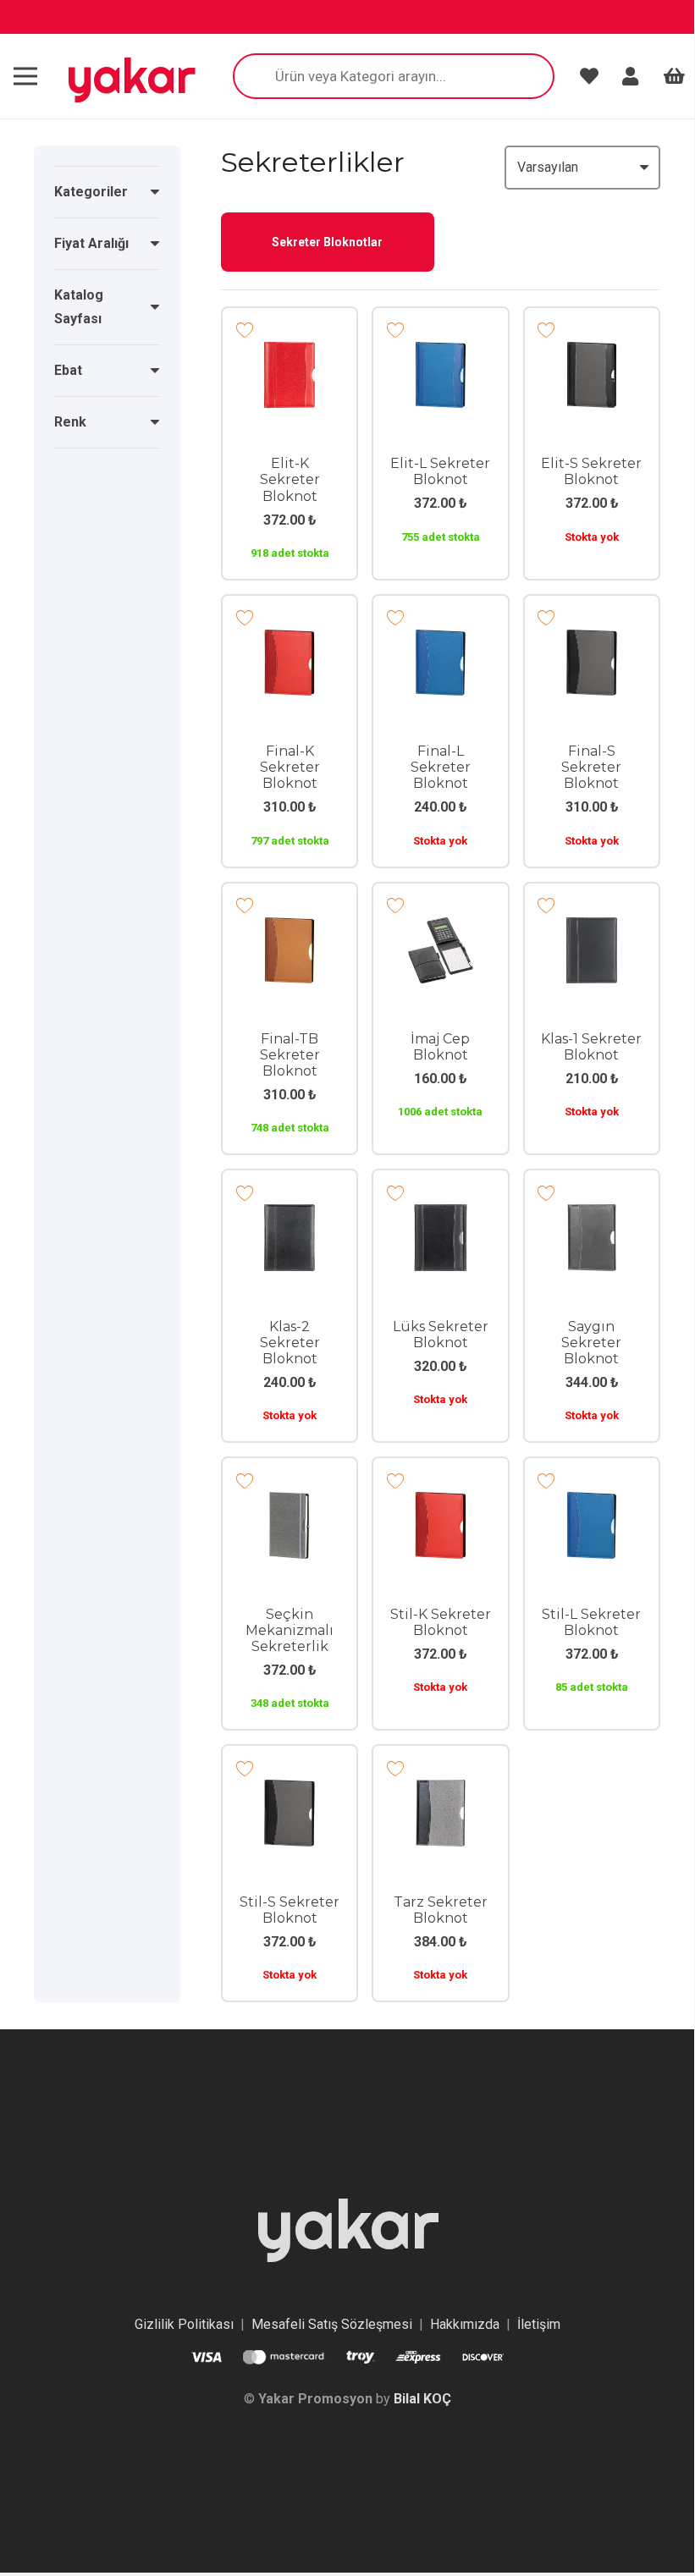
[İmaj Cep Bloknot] (440, 929)
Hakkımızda (465, 2324)
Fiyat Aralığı (91, 243)
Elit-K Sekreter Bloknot (290, 479)
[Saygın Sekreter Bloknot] (592, 1216)
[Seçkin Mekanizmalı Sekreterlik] (290, 1503)
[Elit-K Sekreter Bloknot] (290, 353)
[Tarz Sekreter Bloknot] (440, 1791)
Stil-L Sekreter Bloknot (591, 1622)
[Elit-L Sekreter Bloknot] (440, 353)
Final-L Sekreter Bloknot (441, 767)
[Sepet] (675, 76)
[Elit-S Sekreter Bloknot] (592, 353)
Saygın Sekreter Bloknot (591, 1343)
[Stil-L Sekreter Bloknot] (592, 1503)
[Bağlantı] (593, 76)
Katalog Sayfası (79, 307)
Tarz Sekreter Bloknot (441, 1910)
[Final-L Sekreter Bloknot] (440, 641)
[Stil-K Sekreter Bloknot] (440, 1503)
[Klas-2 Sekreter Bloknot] (290, 1216)
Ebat (68, 370)
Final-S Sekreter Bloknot (591, 767)
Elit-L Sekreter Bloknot (440, 471)
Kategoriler (91, 192)
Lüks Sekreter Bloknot (441, 1335)
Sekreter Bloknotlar (327, 242)
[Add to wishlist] (244, 330)
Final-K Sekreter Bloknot (290, 767)
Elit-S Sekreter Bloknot (591, 471)
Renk (70, 422)
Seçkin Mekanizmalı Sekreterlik (290, 1630)
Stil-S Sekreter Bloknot (290, 1910)
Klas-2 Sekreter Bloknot (290, 1343)
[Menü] (25, 76)
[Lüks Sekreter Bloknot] (440, 1216)
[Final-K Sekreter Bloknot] (290, 641)
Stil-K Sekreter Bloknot (441, 1622)
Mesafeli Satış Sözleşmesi (332, 2324)
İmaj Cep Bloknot (440, 1047)
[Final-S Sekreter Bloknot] (592, 641)
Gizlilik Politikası (184, 2324)
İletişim (539, 2324)
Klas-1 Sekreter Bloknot (591, 1047)
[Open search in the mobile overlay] (394, 76)
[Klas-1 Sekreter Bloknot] (592, 929)
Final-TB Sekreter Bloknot (290, 1055)
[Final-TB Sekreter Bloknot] (290, 929)
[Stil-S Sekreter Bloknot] (290, 1791)
